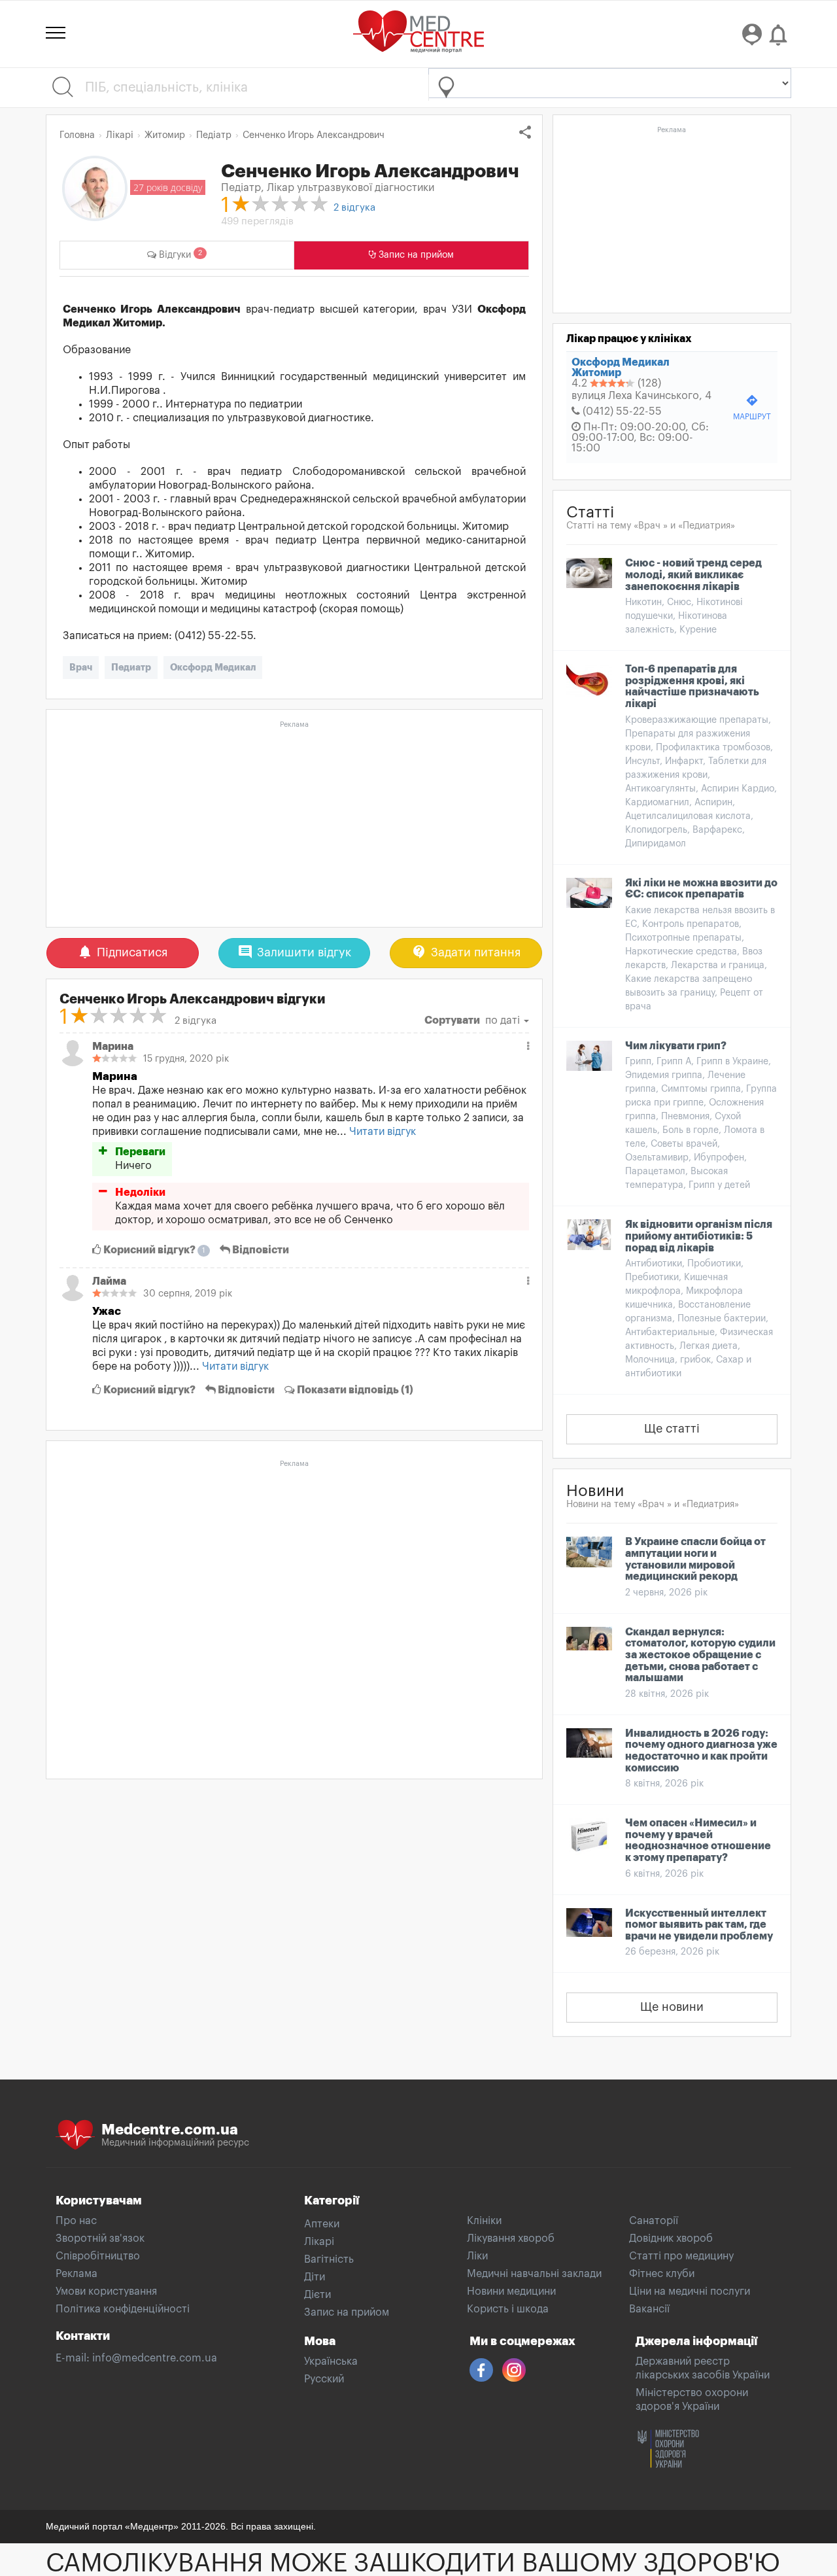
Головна (77, 135)
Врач (81, 667)
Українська (331, 2361)
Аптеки (322, 2224)
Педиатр (131, 667)
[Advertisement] (294, 825)
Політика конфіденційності (123, 2309)
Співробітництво (98, 2256)
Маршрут (752, 407)
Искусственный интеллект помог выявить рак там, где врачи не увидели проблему (699, 1925)
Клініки (484, 2221)
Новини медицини (511, 2291)
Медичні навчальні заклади (534, 2274)
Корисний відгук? (153, 1250)
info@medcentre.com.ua (155, 2358)
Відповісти (260, 1250)
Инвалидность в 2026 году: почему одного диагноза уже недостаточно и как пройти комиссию (701, 1751)
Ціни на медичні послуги (690, 2291)
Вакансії (649, 2309)
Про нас (76, 2221)
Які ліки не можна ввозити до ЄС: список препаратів (701, 889)
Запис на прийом (347, 2312)
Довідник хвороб (671, 2238)
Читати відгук (383, 1132)
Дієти (317, 2295)
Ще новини (672, 2007)
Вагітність (329, 2259)
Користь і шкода (508, 2309)
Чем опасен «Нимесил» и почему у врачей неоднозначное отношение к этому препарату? (698, 1840)
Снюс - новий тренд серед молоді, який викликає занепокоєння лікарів (693, 575)
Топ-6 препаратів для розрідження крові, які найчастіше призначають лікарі (692, 687)
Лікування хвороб (511, 2238)
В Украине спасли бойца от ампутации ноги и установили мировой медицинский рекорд (695, 1559)
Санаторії (654, 2221)
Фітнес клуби (662, 2274)
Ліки (477, 2256)
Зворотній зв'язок (100, 2238)
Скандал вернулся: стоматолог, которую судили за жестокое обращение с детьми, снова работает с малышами (700, 1655)
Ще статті (672, 1429)
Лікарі (319, 2242)
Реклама (77, 2274)
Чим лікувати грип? (676, 1046)
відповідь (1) (355, 1390)
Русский (324, 2379)
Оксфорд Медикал (213, 667)
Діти (315, 2277)
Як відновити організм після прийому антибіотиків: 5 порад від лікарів (699, 1236)
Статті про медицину (681, 2256)
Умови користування (106, 2291)
